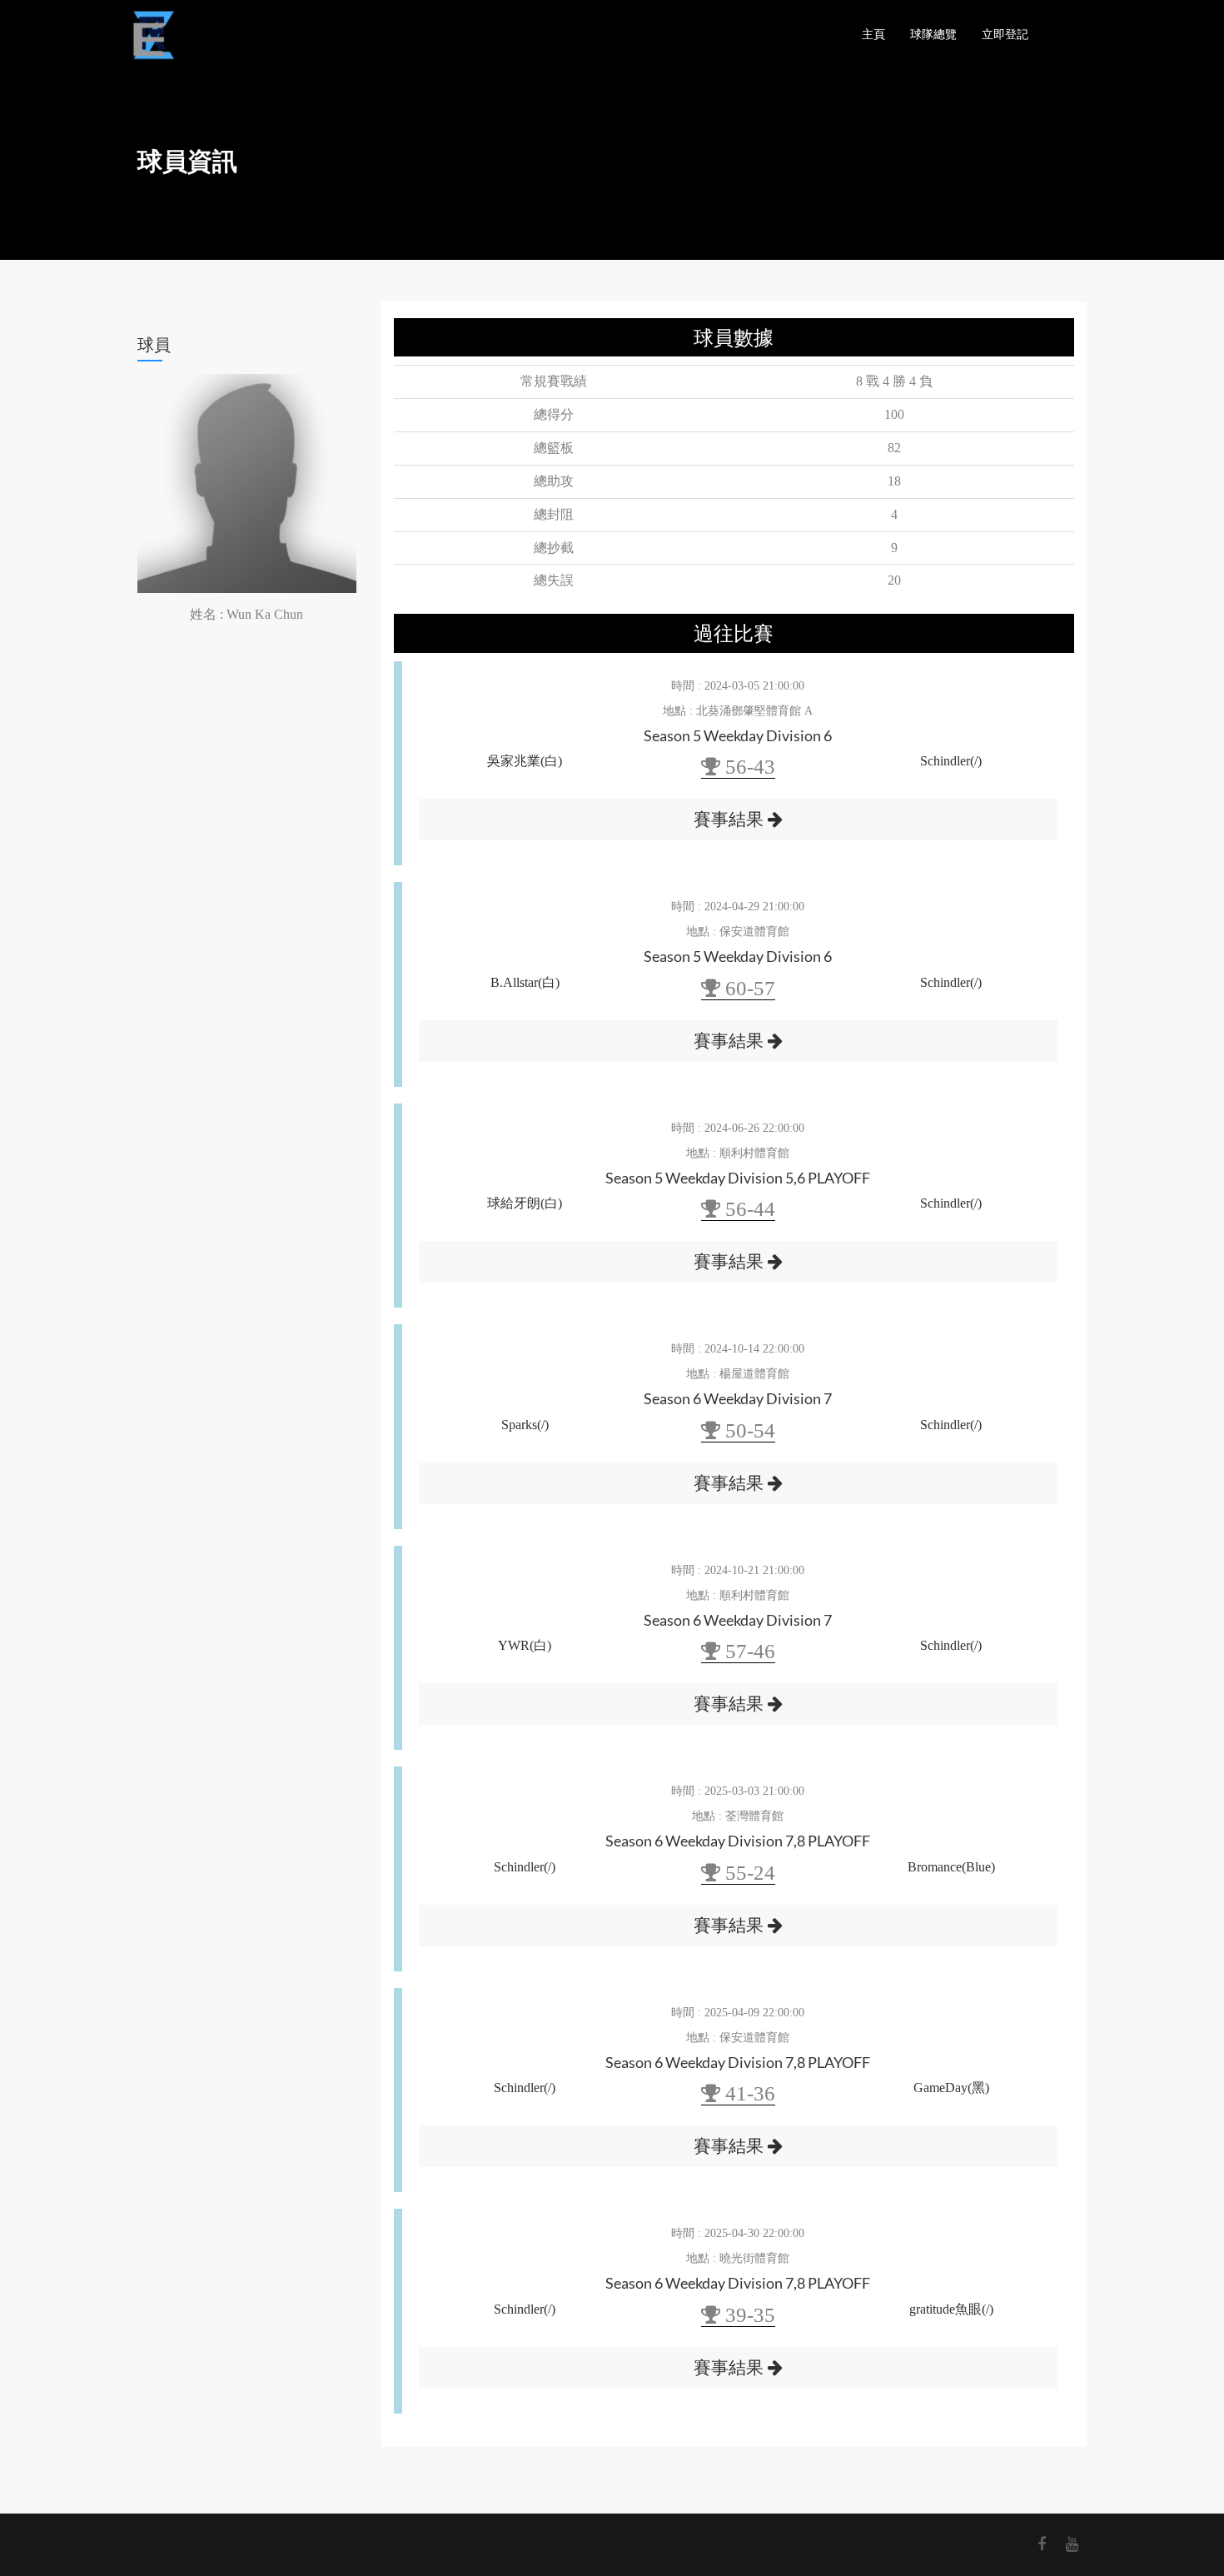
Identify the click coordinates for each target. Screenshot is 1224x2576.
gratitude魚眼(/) (951, 2309)
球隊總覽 (933, 34)
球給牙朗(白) (525, 1203)
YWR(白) (525, 1645)
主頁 (873, 34)
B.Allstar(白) (525, 982)
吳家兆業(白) (525, 761)
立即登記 (1005, 34)
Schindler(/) (951, 761)
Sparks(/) (525, 1425)
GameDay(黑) (951, 2088)
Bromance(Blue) (951, 1867)
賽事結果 (731, 820)
